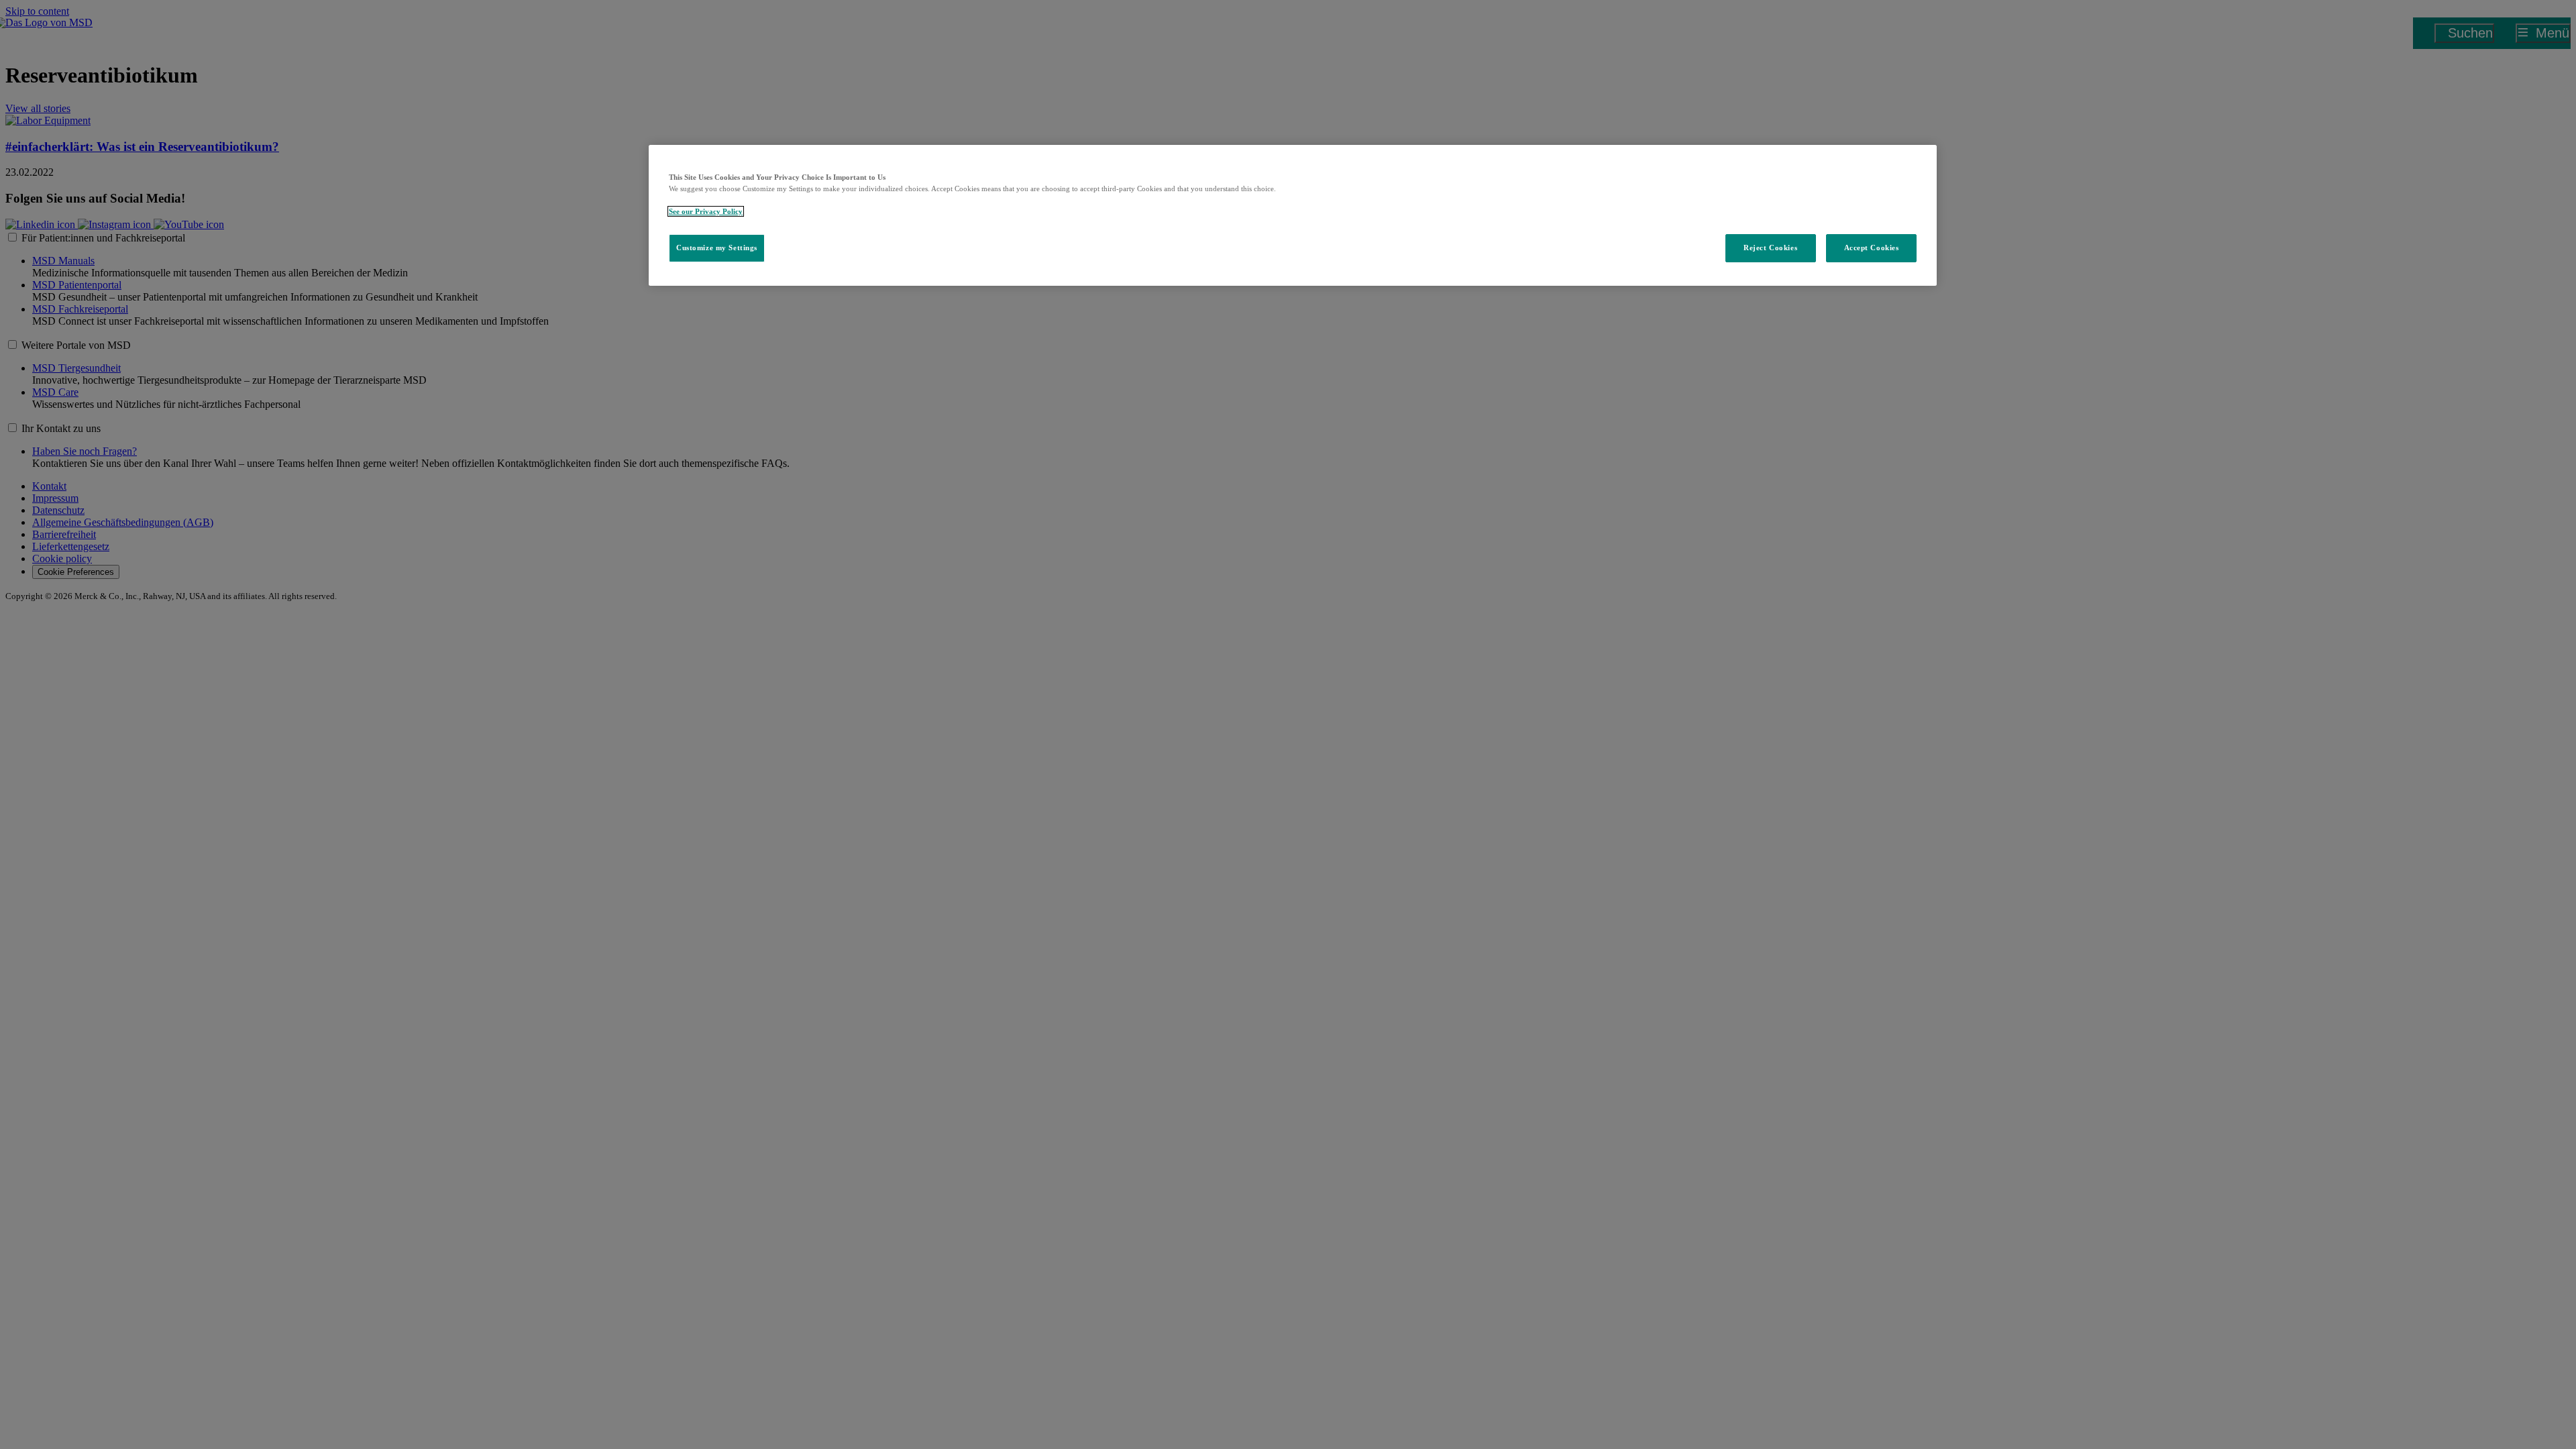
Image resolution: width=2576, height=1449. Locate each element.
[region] (1293, 215)
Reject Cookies (1770, 248)
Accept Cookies (1872, 248)
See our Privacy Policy (706, 211)
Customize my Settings (717, 248)
